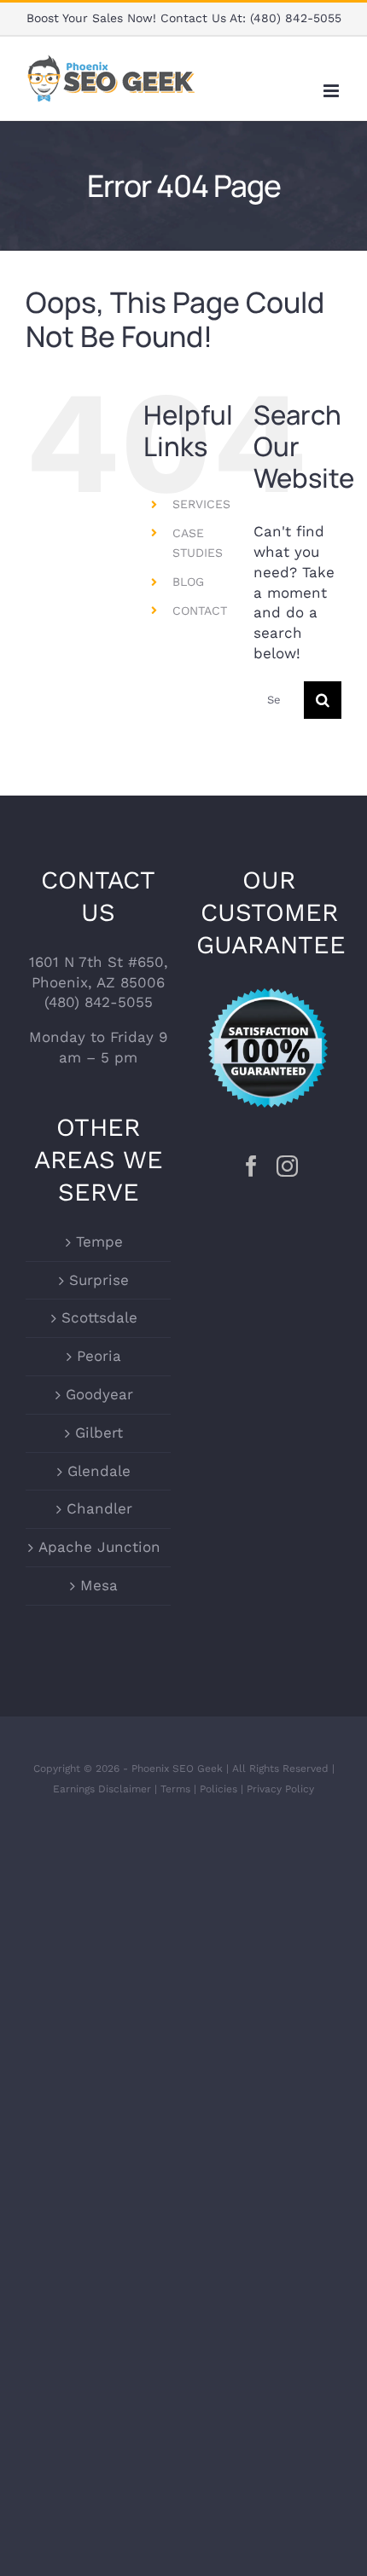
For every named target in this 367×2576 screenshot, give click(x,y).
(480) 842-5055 (296, 18)
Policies (218, 1789)
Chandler (99, 1508)
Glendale (99, 1471)
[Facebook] (251, 1166)
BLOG (188, 582)
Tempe (99, 1242)
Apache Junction (99, 1547)
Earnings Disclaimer (102, 1789)
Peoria (99, 1356)
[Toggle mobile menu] (332, 91)
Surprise (99, 1280)
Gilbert (99, 1433)
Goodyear (99, 1394)
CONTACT (200, 611)
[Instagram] (287, 1166)
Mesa (99, 1585)
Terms (175, 1789)
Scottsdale (99, 1317)
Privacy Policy (280, 1789)
